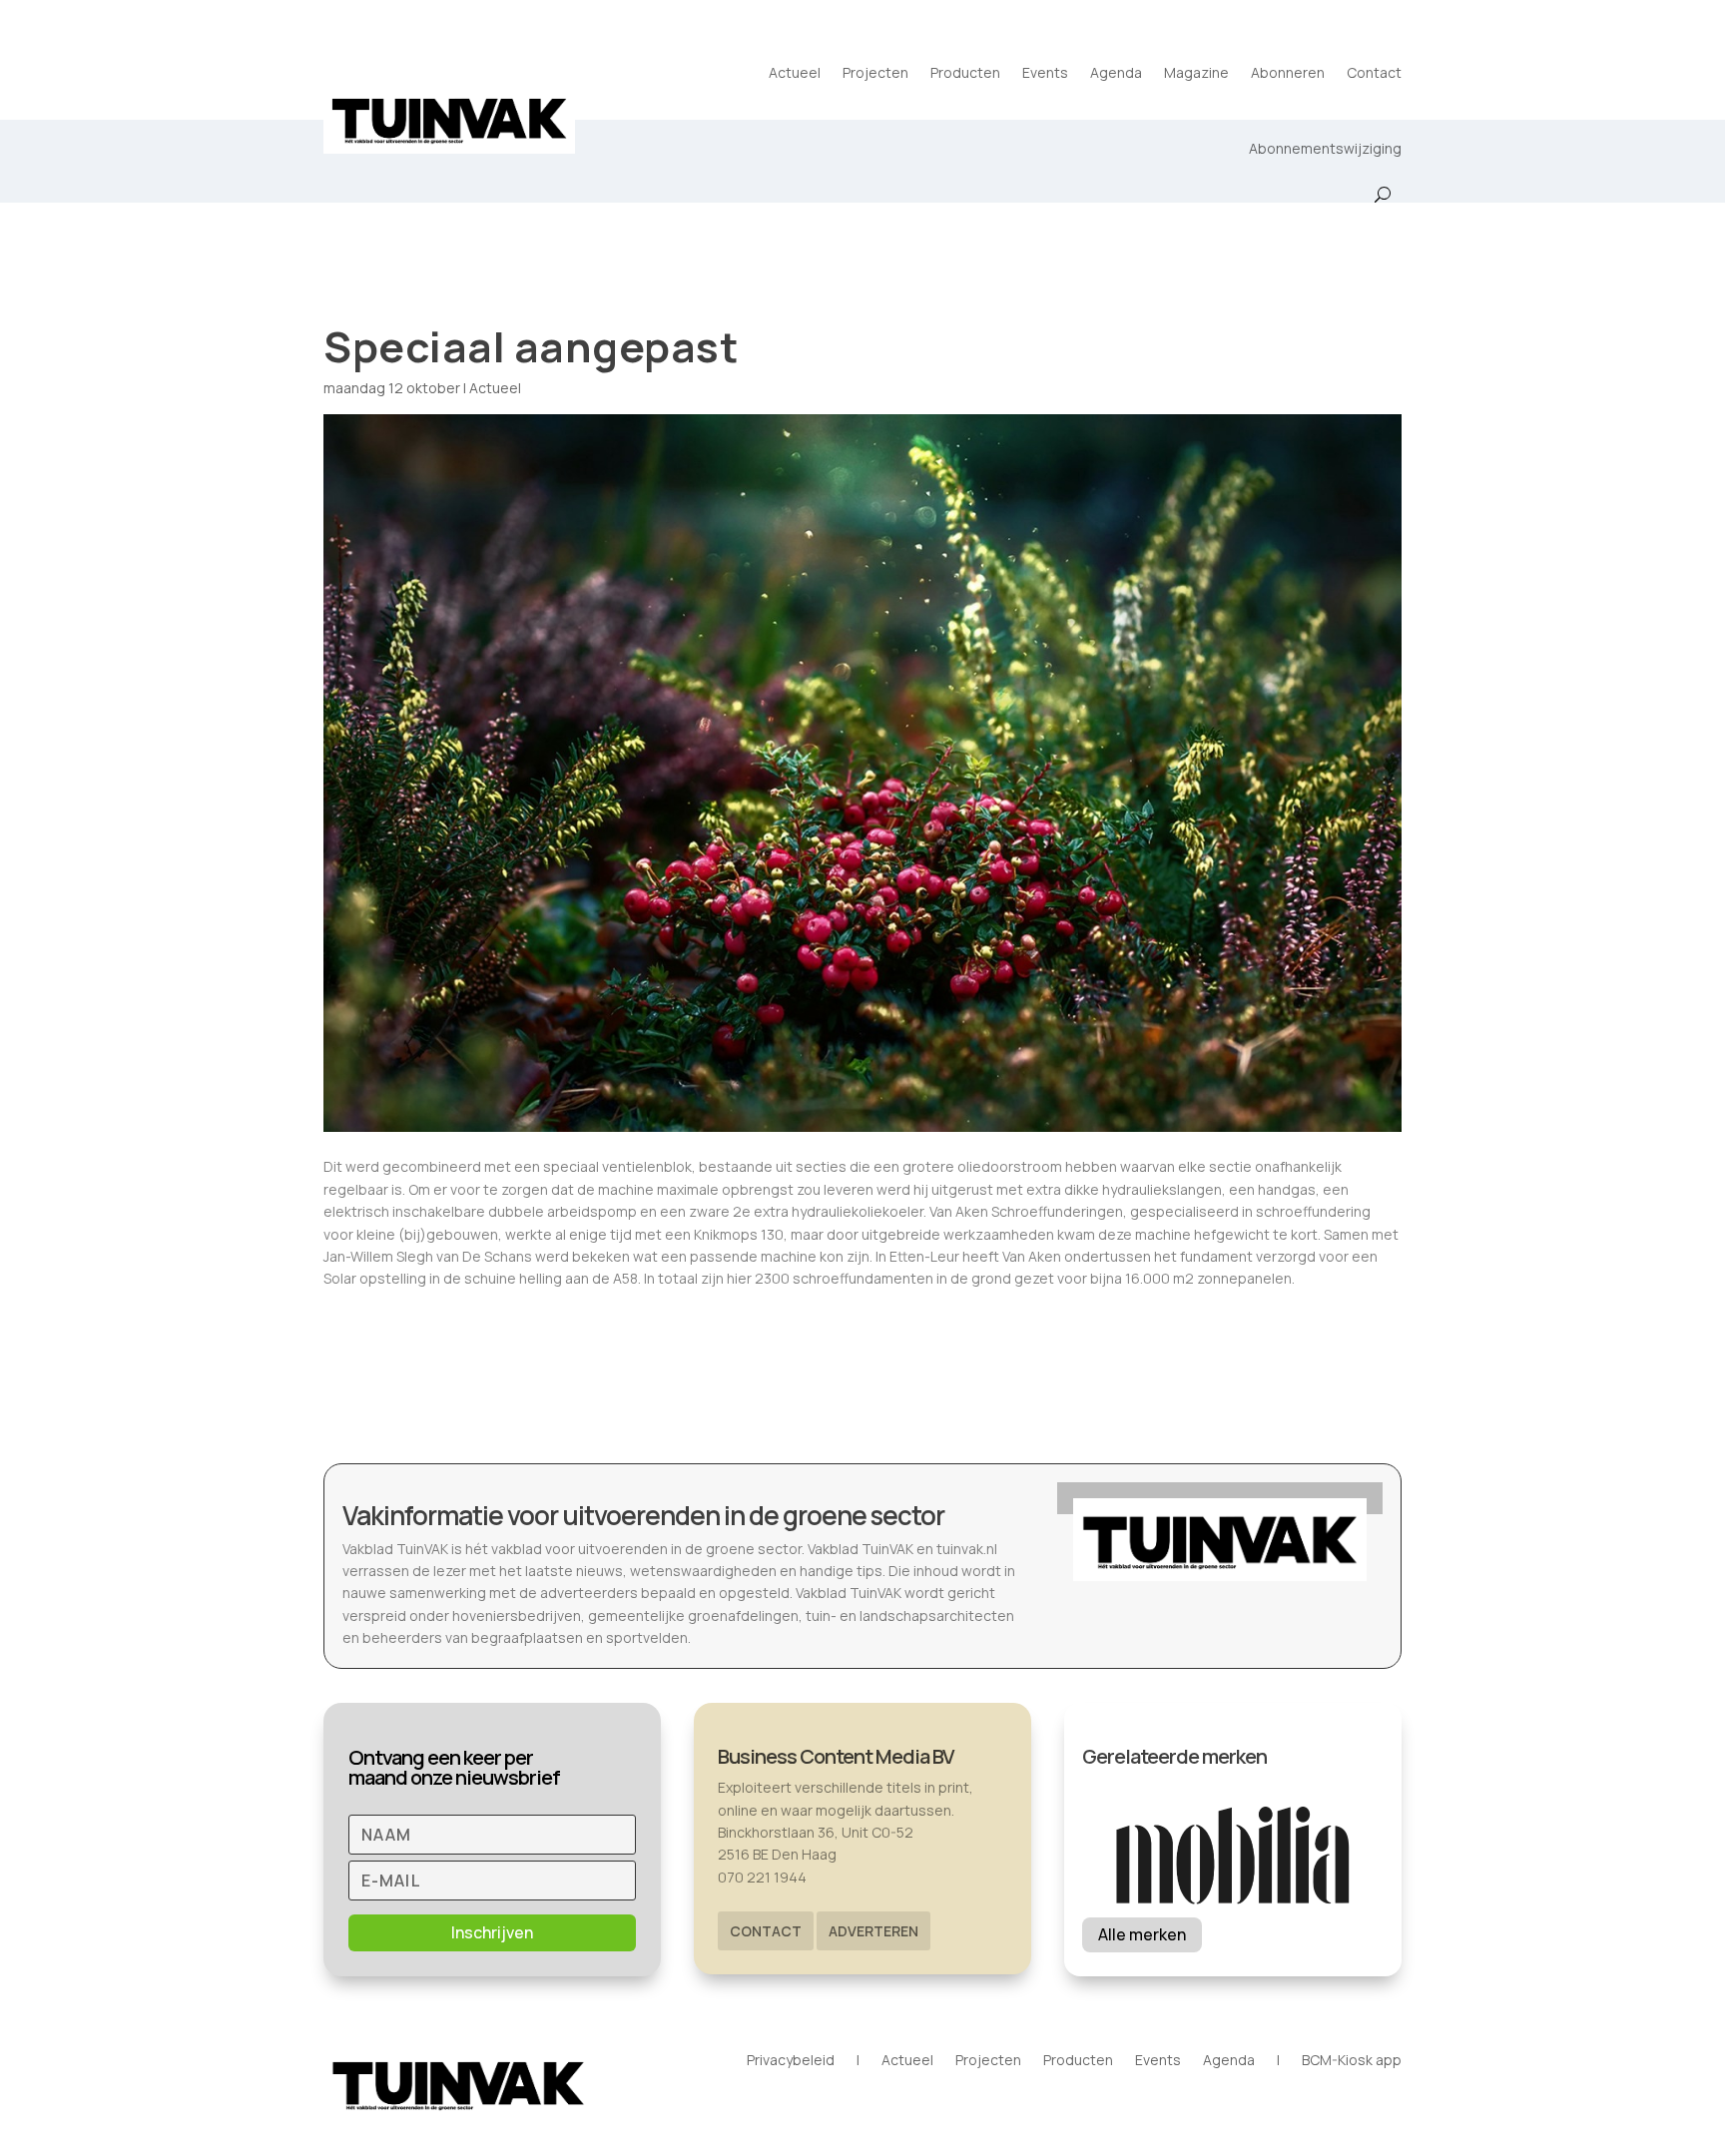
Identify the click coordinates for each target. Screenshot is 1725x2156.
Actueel (795, 72)
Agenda (1116, 72)
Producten (965, 72)
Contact (1374, 72)
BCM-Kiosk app (1352, 2061)
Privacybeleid (791, 2061)
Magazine (1196, 72)
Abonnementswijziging (1325, 148)
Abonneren (1288, 72)
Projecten (875, 72)
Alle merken (1142, 1934)
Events (1045, 72)
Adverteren (873, 1931)
